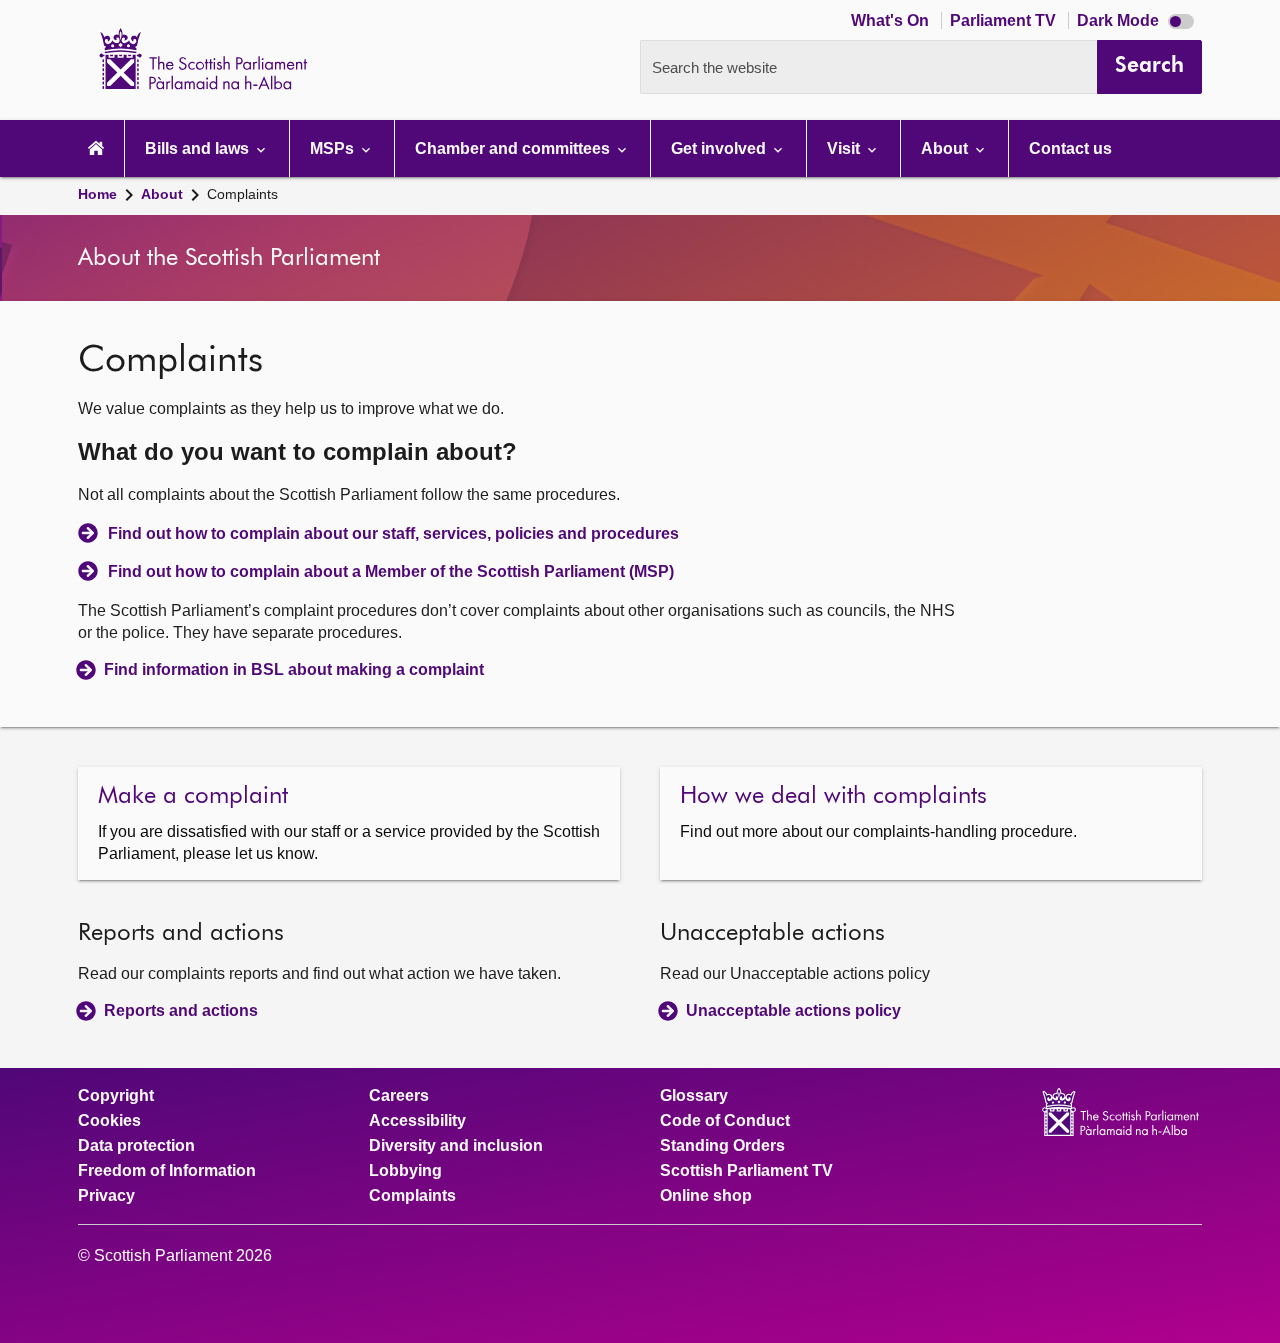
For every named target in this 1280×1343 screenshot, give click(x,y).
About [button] (946, 148)
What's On (892, 20)
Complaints (242, 194)
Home (97, 194)
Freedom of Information (167, 1171)
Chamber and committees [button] (514, 148)
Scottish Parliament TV (746, 1171)
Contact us (1070, 148)
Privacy (106, 1196)
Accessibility (417, 1121)
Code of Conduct (725, 1121)
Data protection (136, 1146)
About (162, 194)
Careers (399, 1096)
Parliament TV (1005, 20)
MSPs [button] (334, 148)
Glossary (694, 1096)
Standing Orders (722, 1146)
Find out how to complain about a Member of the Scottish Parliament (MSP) (391, 571)
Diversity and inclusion (456, 1146)
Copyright (116, 1096)
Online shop (706, 1196)
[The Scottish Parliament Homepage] (96, 148)
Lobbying (405, 1171)
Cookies (109, 1121)
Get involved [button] (720, 148)
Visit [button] (845, 148)
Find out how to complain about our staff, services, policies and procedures (393, 533)
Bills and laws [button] (199, 148)
